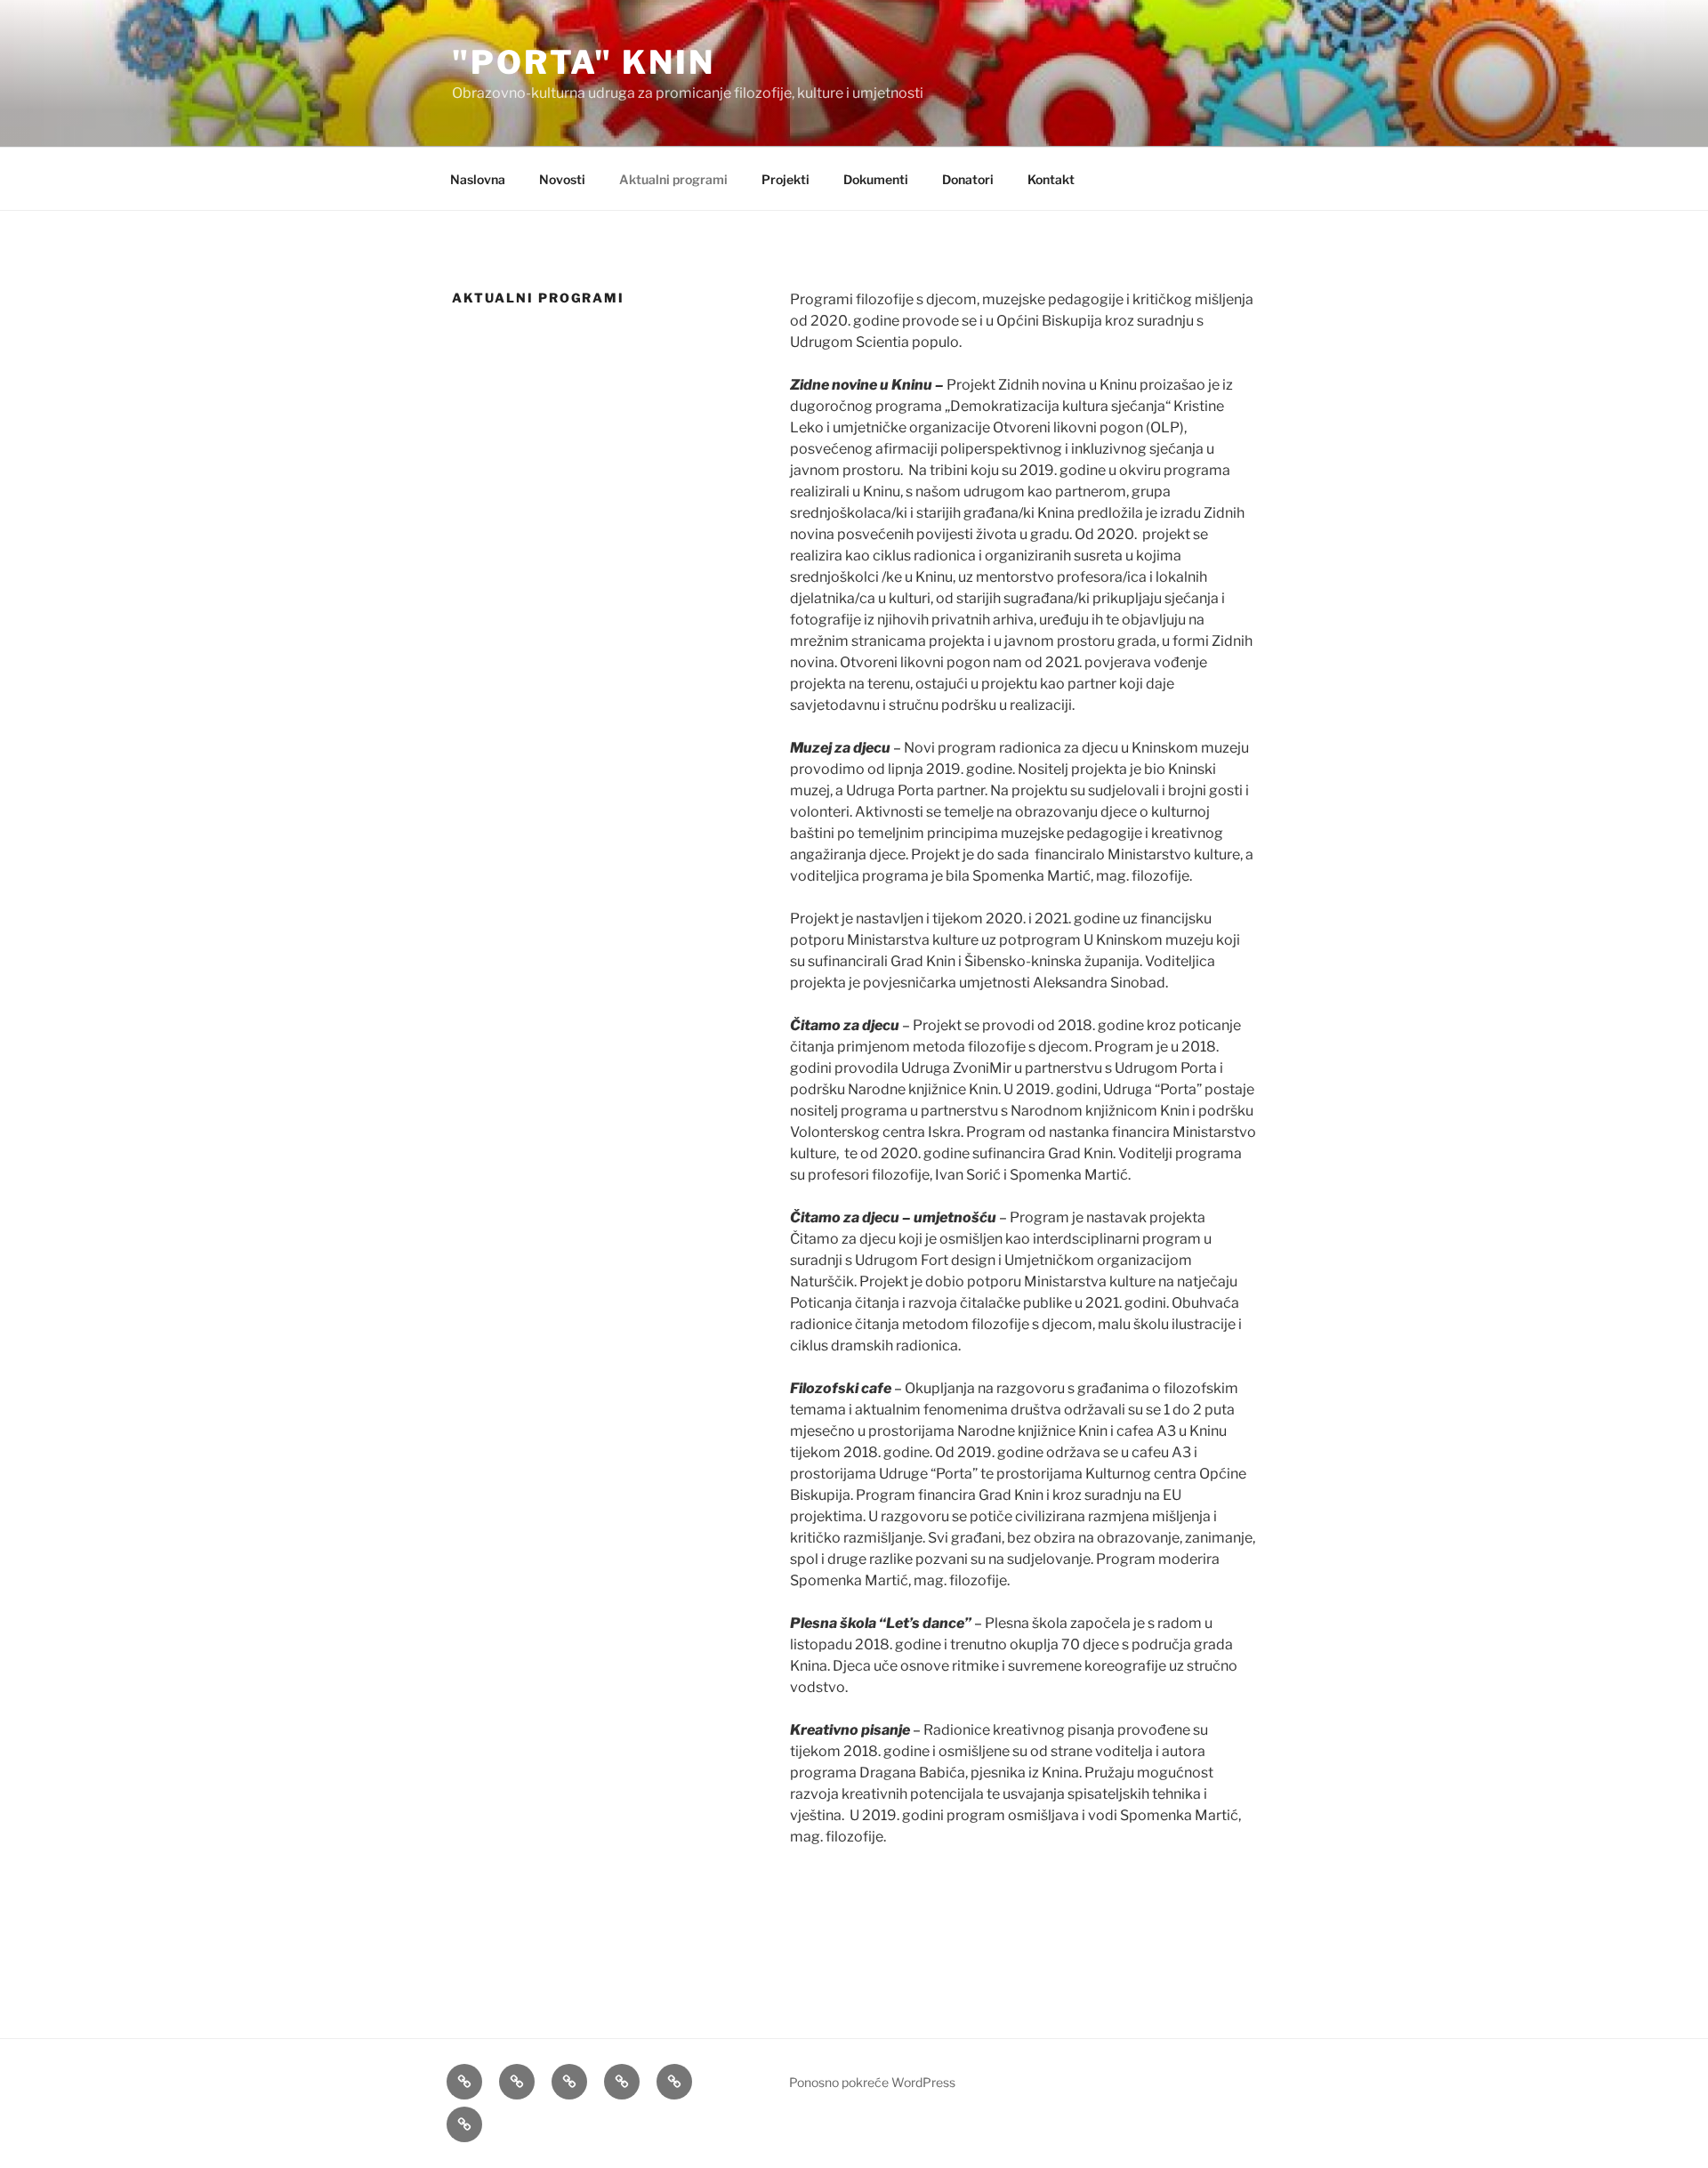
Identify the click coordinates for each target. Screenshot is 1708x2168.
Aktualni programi (673, 179)
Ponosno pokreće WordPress (872, 2082)
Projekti (786, 179)
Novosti (562, 179)
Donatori (968, 179)
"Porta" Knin (584, 62)
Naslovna (478, 179)
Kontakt (1051, 179)
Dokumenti (876, 179)
